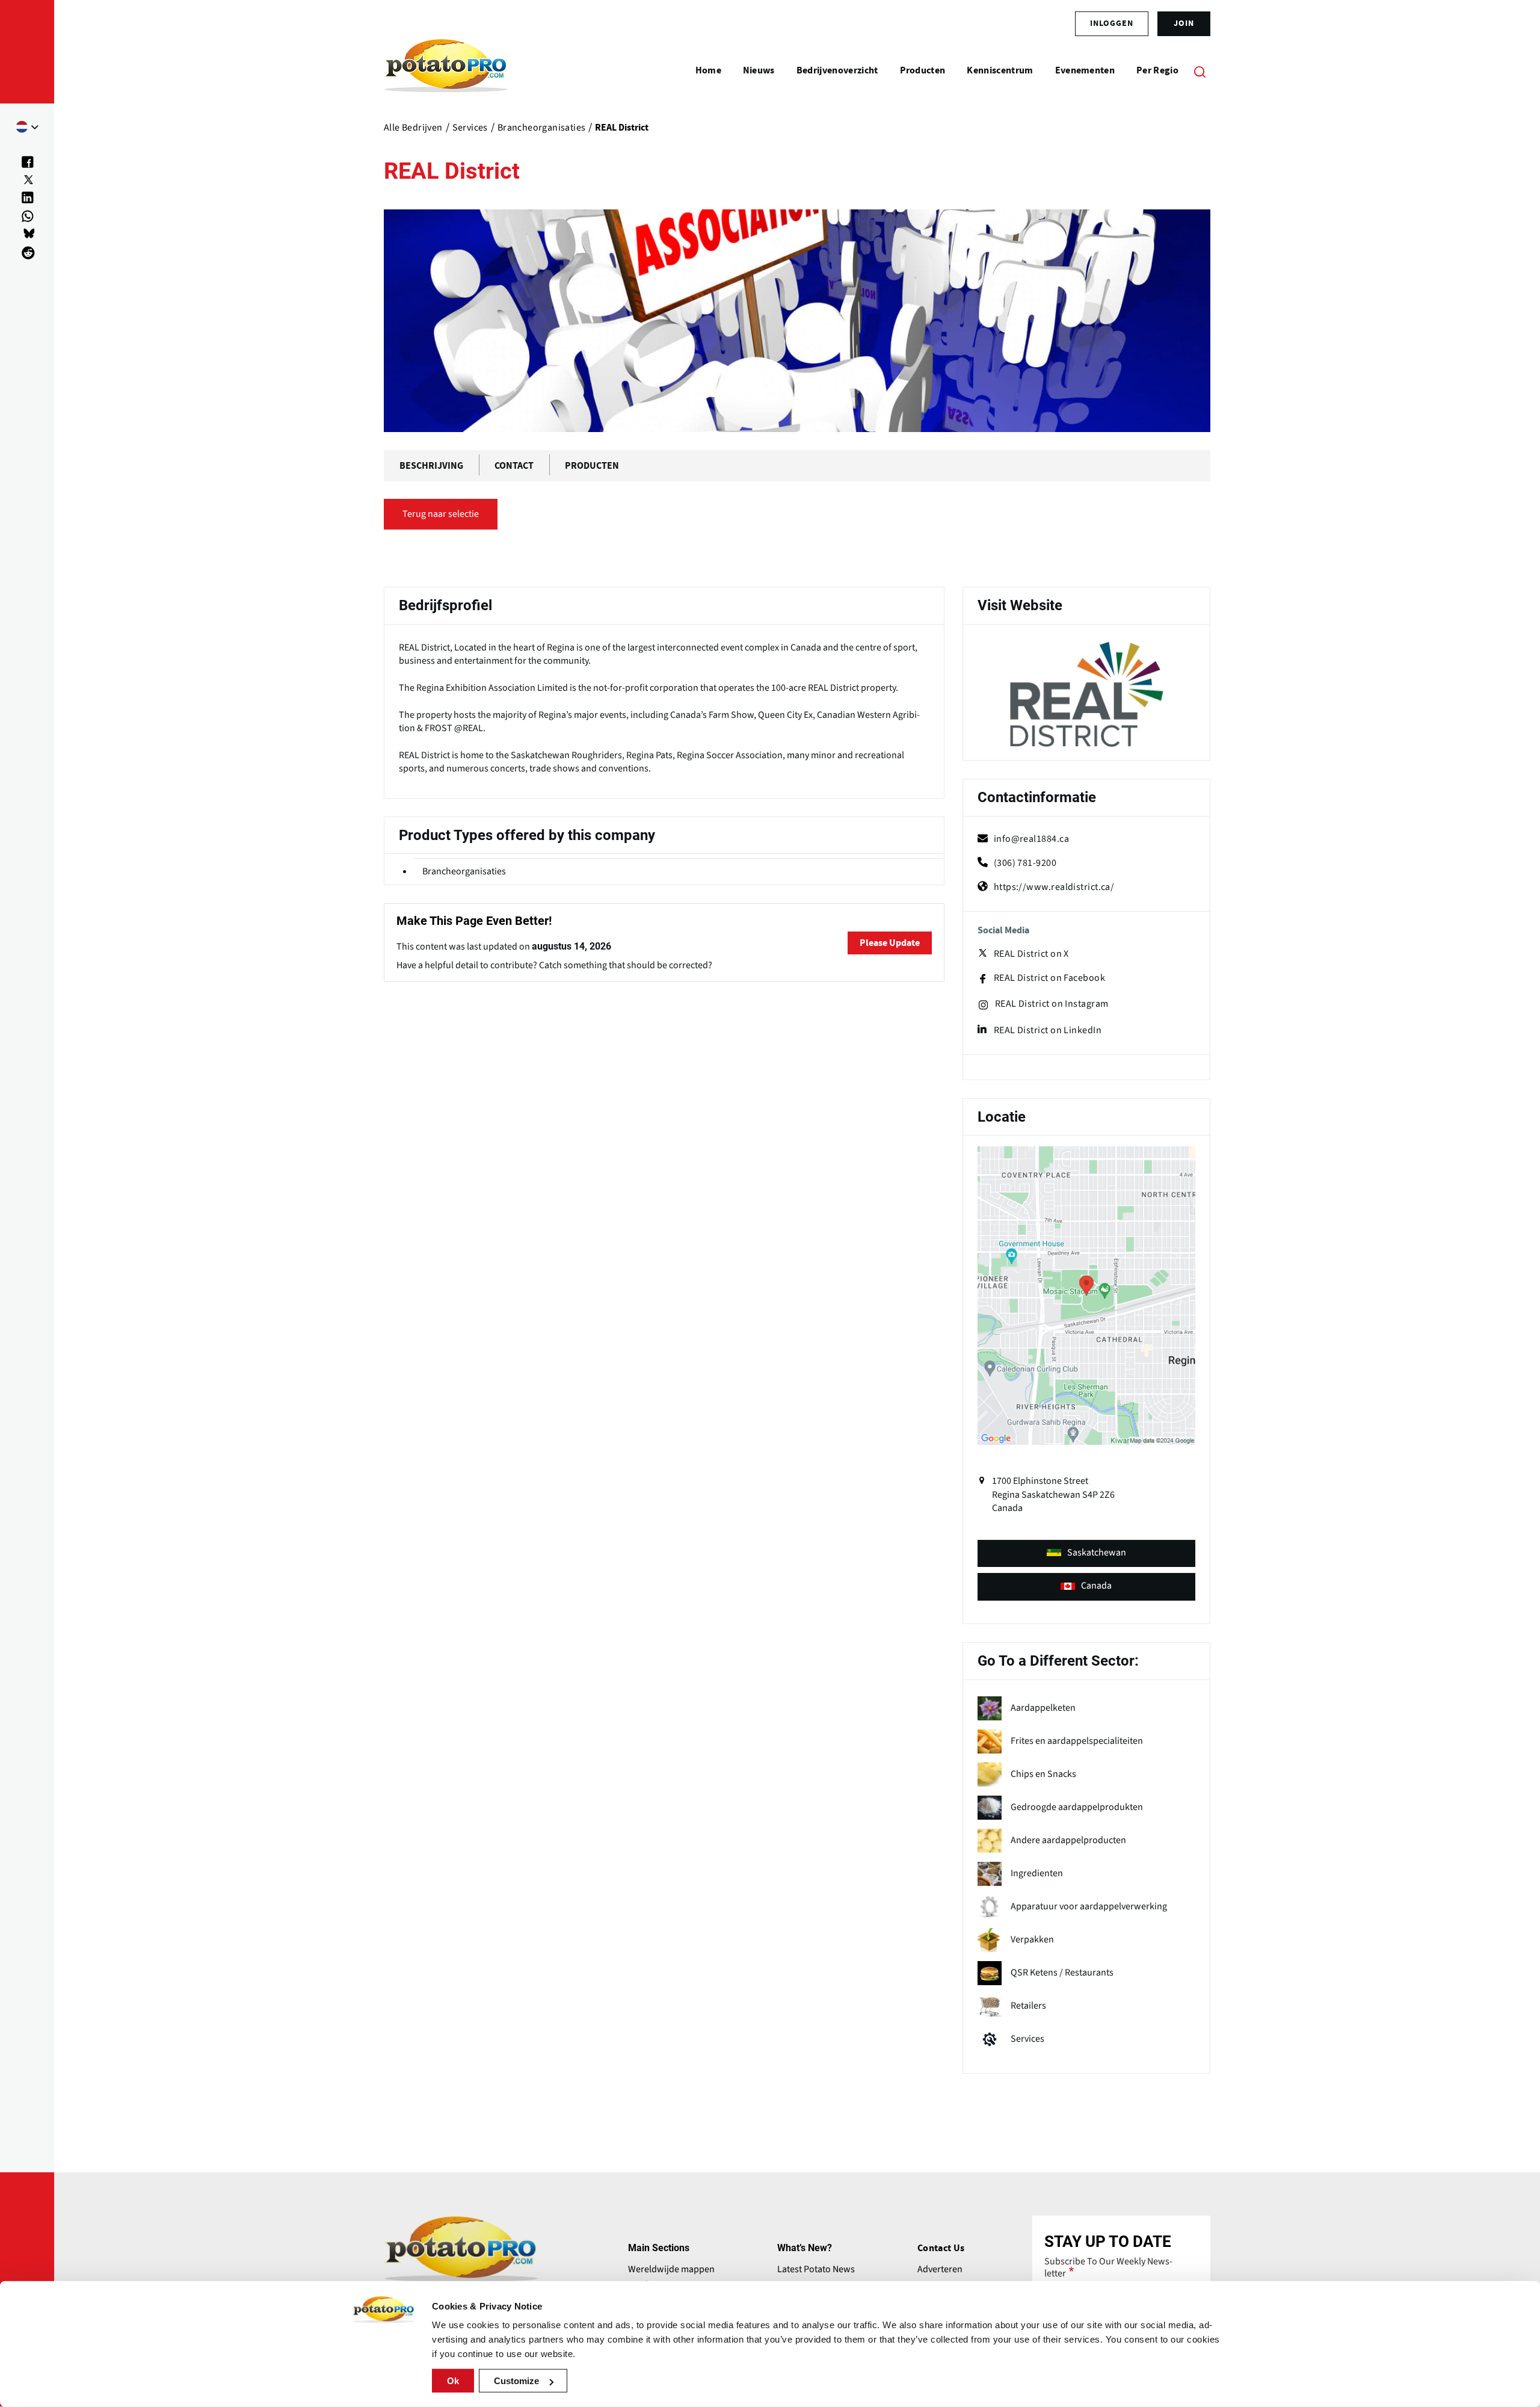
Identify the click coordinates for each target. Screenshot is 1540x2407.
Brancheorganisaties (464, 871)
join (1184, 23)
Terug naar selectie (441, 514)
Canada (1096, 1586)
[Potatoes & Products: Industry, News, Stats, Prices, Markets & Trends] (446, 71)
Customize (516, 2381)
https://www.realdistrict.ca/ (1054, 887)
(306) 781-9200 (1025, 863)
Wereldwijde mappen (671, 2269)
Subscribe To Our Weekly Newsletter (1108, 2267)
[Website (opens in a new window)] (1086, 694)
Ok (453, 2381)
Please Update (890, 943)
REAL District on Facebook (1049, 978)
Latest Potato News (816, 2269)
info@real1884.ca (1031, 839)
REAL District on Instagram (1052, 1004)
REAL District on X (1031, 954)
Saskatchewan (1097, 1553)
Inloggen (1112, 23)
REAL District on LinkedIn (1048, 1030)
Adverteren (940, 2269)
